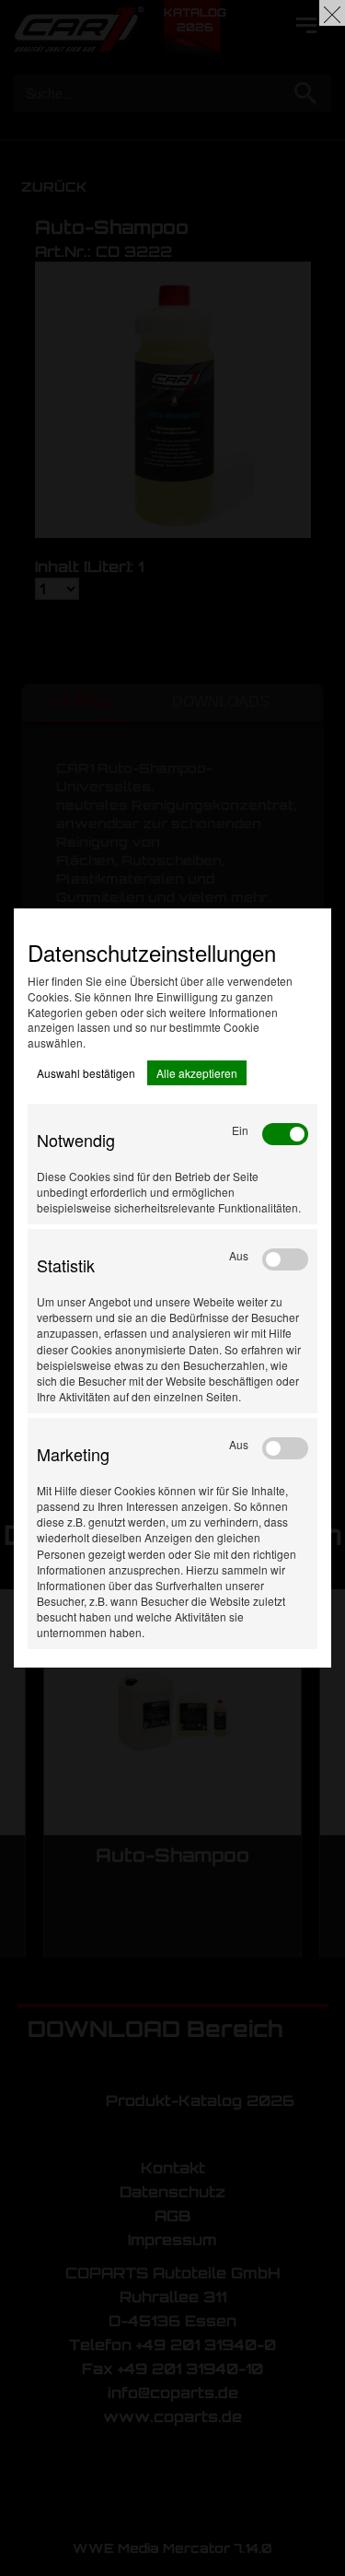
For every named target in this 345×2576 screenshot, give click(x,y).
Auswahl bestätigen (86, 1073)
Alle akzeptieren (197, 1073)
